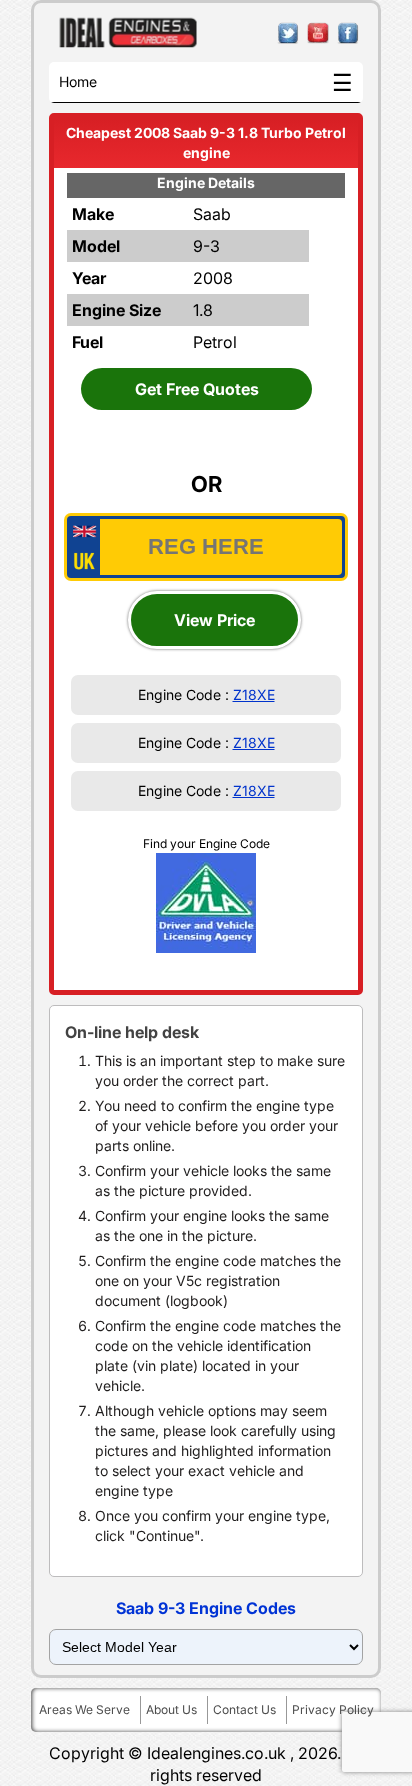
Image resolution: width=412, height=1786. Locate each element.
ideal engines (128, 33)
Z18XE (254, 694)
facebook (348, 33)
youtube (318, 33)
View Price (214, 620)
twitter (288, 33)
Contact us (244, 1709)
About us (171, 1709)
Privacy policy (333, 1709)
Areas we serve (84, 1709)
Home (78, 81)
